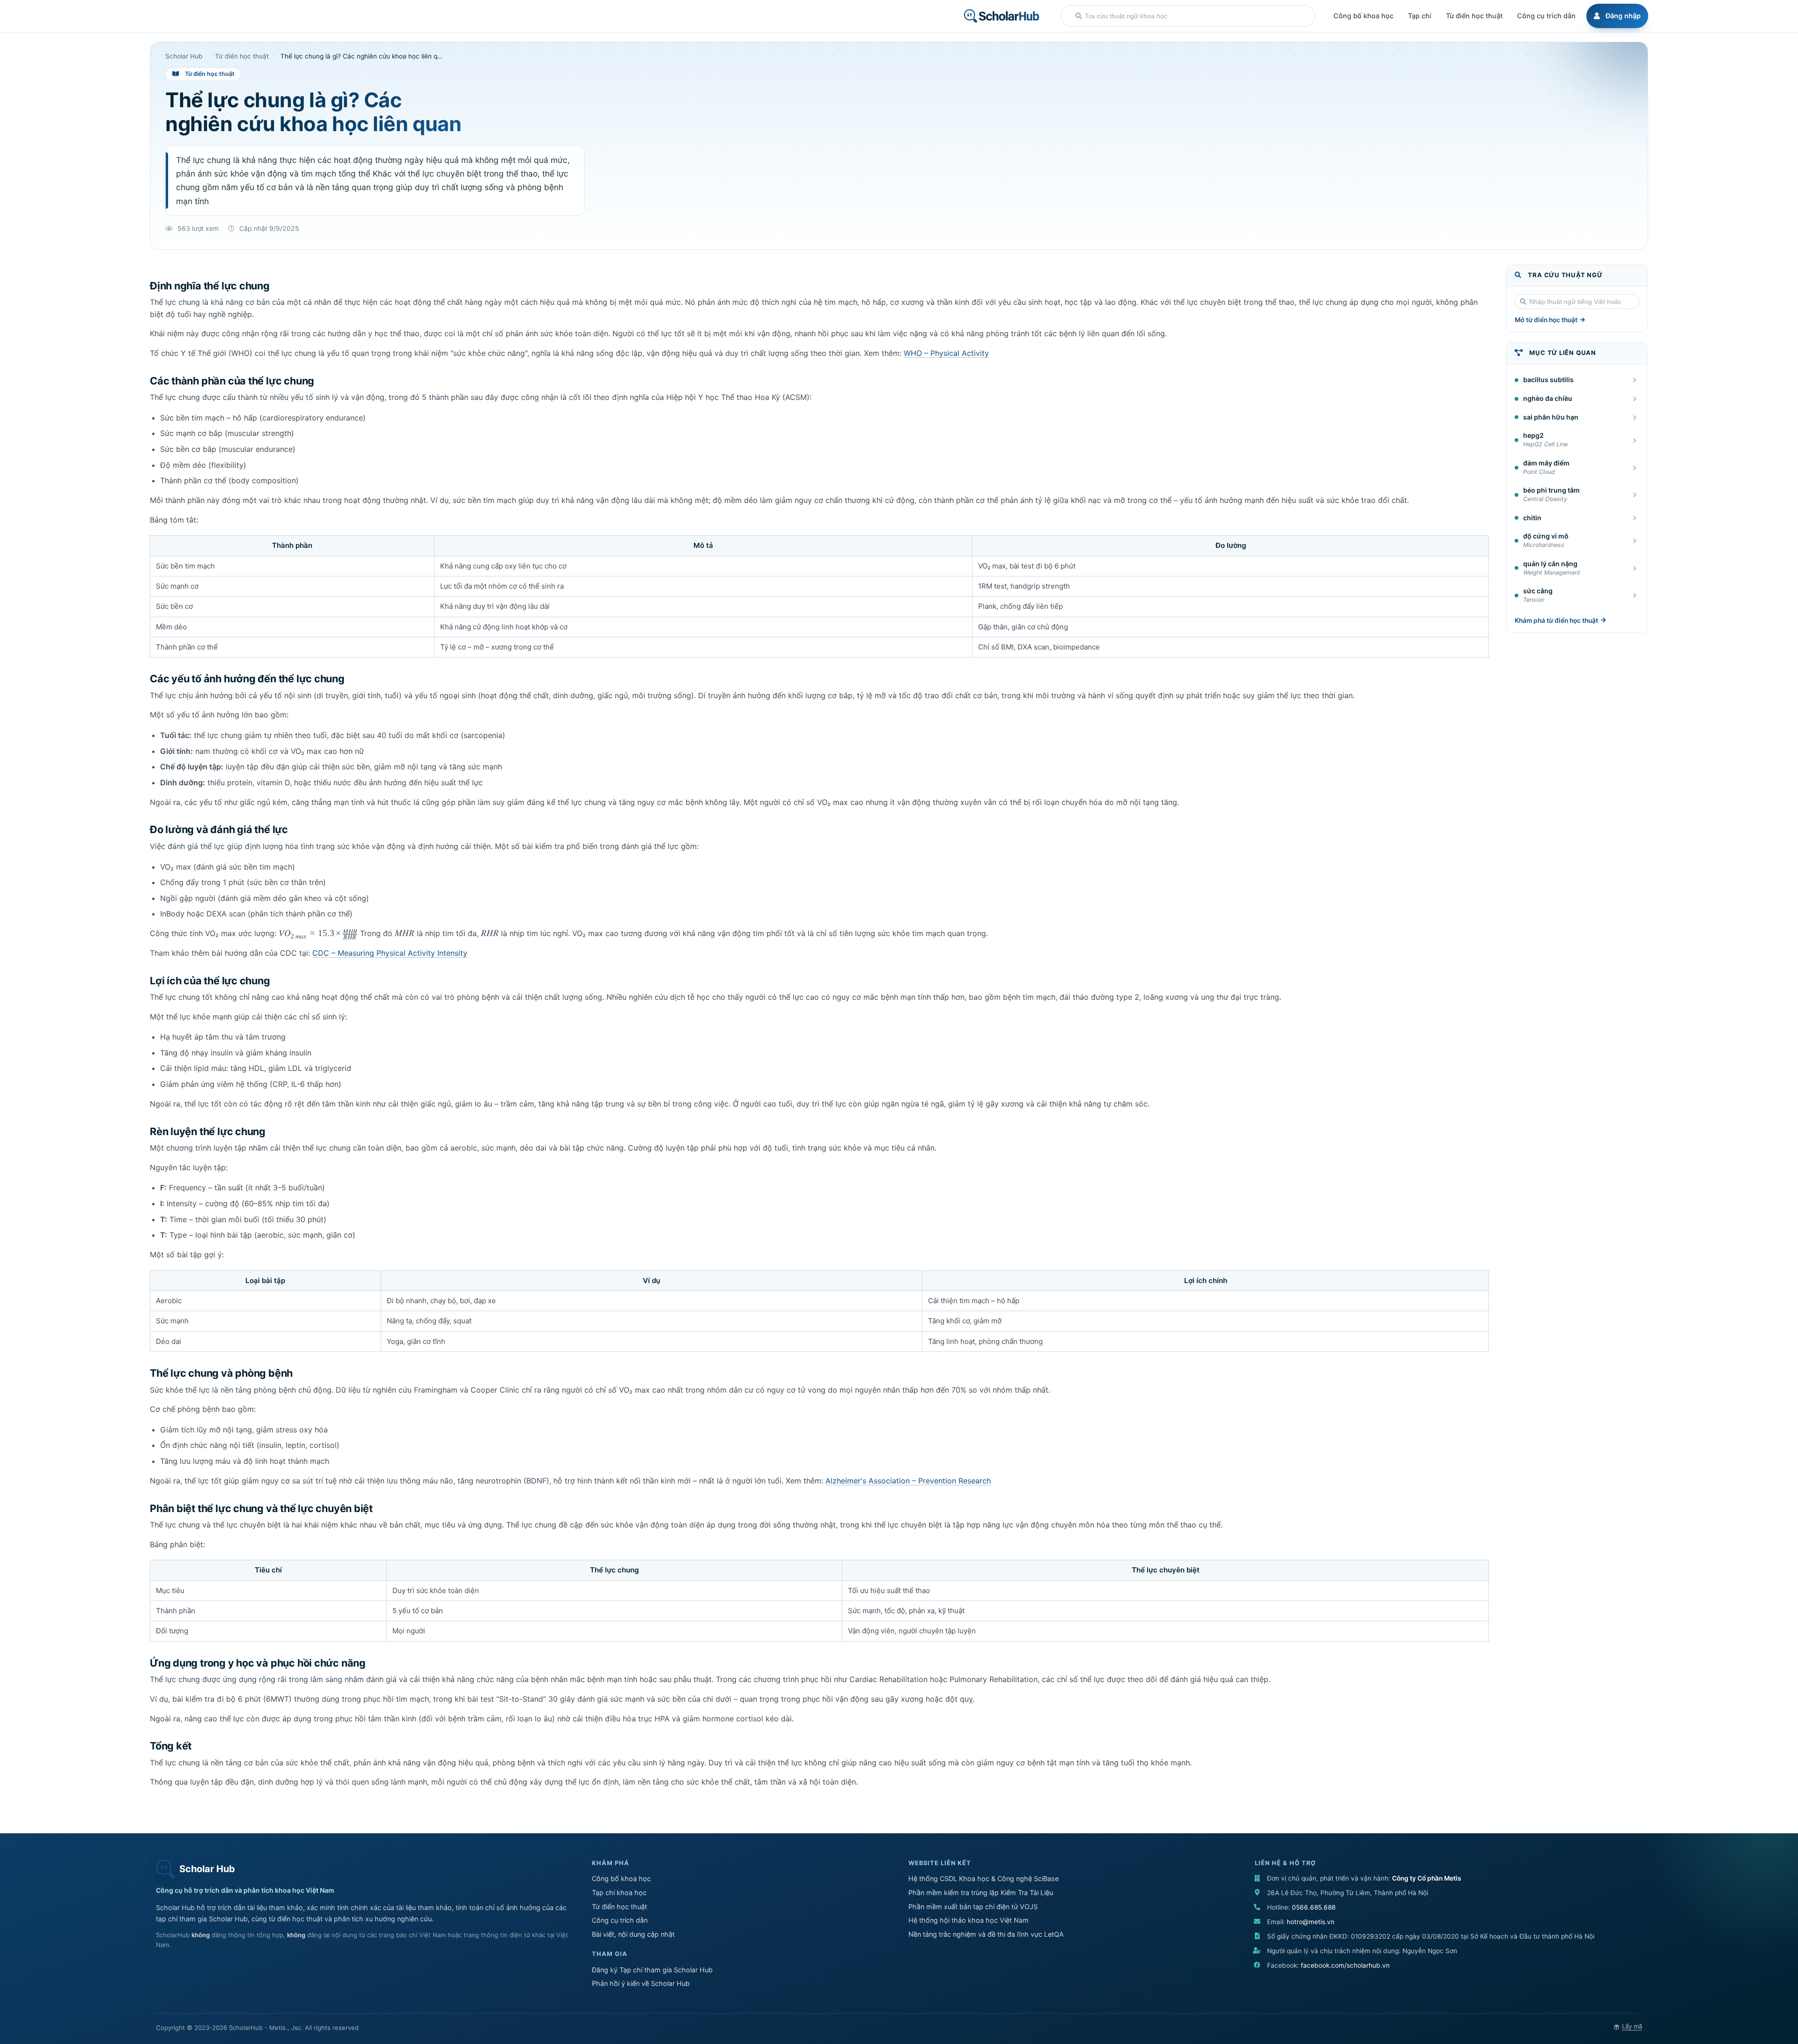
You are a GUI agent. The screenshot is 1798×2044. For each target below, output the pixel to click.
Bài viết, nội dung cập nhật (633, 1934)
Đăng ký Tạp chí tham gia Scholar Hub (652, 1970)
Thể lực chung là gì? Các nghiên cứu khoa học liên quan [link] (363, 57)
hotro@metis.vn (1311, 1922)
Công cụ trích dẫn (620, 1920)
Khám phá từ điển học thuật (1556, 620)
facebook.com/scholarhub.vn (1345, 1965)
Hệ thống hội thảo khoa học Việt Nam (969, 1920)
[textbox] (1195, 16)
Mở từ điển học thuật (1546, 320)
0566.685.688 (1314, 1907)
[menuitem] (1616, 16)
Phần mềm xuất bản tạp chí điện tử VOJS (973, 1907)
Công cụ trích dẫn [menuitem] (1546, 16)
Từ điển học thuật (619, 1907)
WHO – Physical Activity (946, 353)
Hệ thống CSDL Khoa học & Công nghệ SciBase (984, 1878)
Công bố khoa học (621, 1878)
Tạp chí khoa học (619, 1893)
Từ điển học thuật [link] (242, 57)
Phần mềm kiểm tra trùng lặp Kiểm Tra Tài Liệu (981, 1893)
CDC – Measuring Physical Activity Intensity (390, 953)
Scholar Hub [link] (184, 57)
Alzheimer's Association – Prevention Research (908, 1481)
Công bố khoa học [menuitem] (1363, 16)
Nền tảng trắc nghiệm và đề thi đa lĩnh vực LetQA (986, 1934)
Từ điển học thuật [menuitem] (1474, 16)
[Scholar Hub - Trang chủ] (1002, 16)
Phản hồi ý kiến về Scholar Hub (641, 1983)
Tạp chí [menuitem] (1420, 16)
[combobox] (1188, 16)
